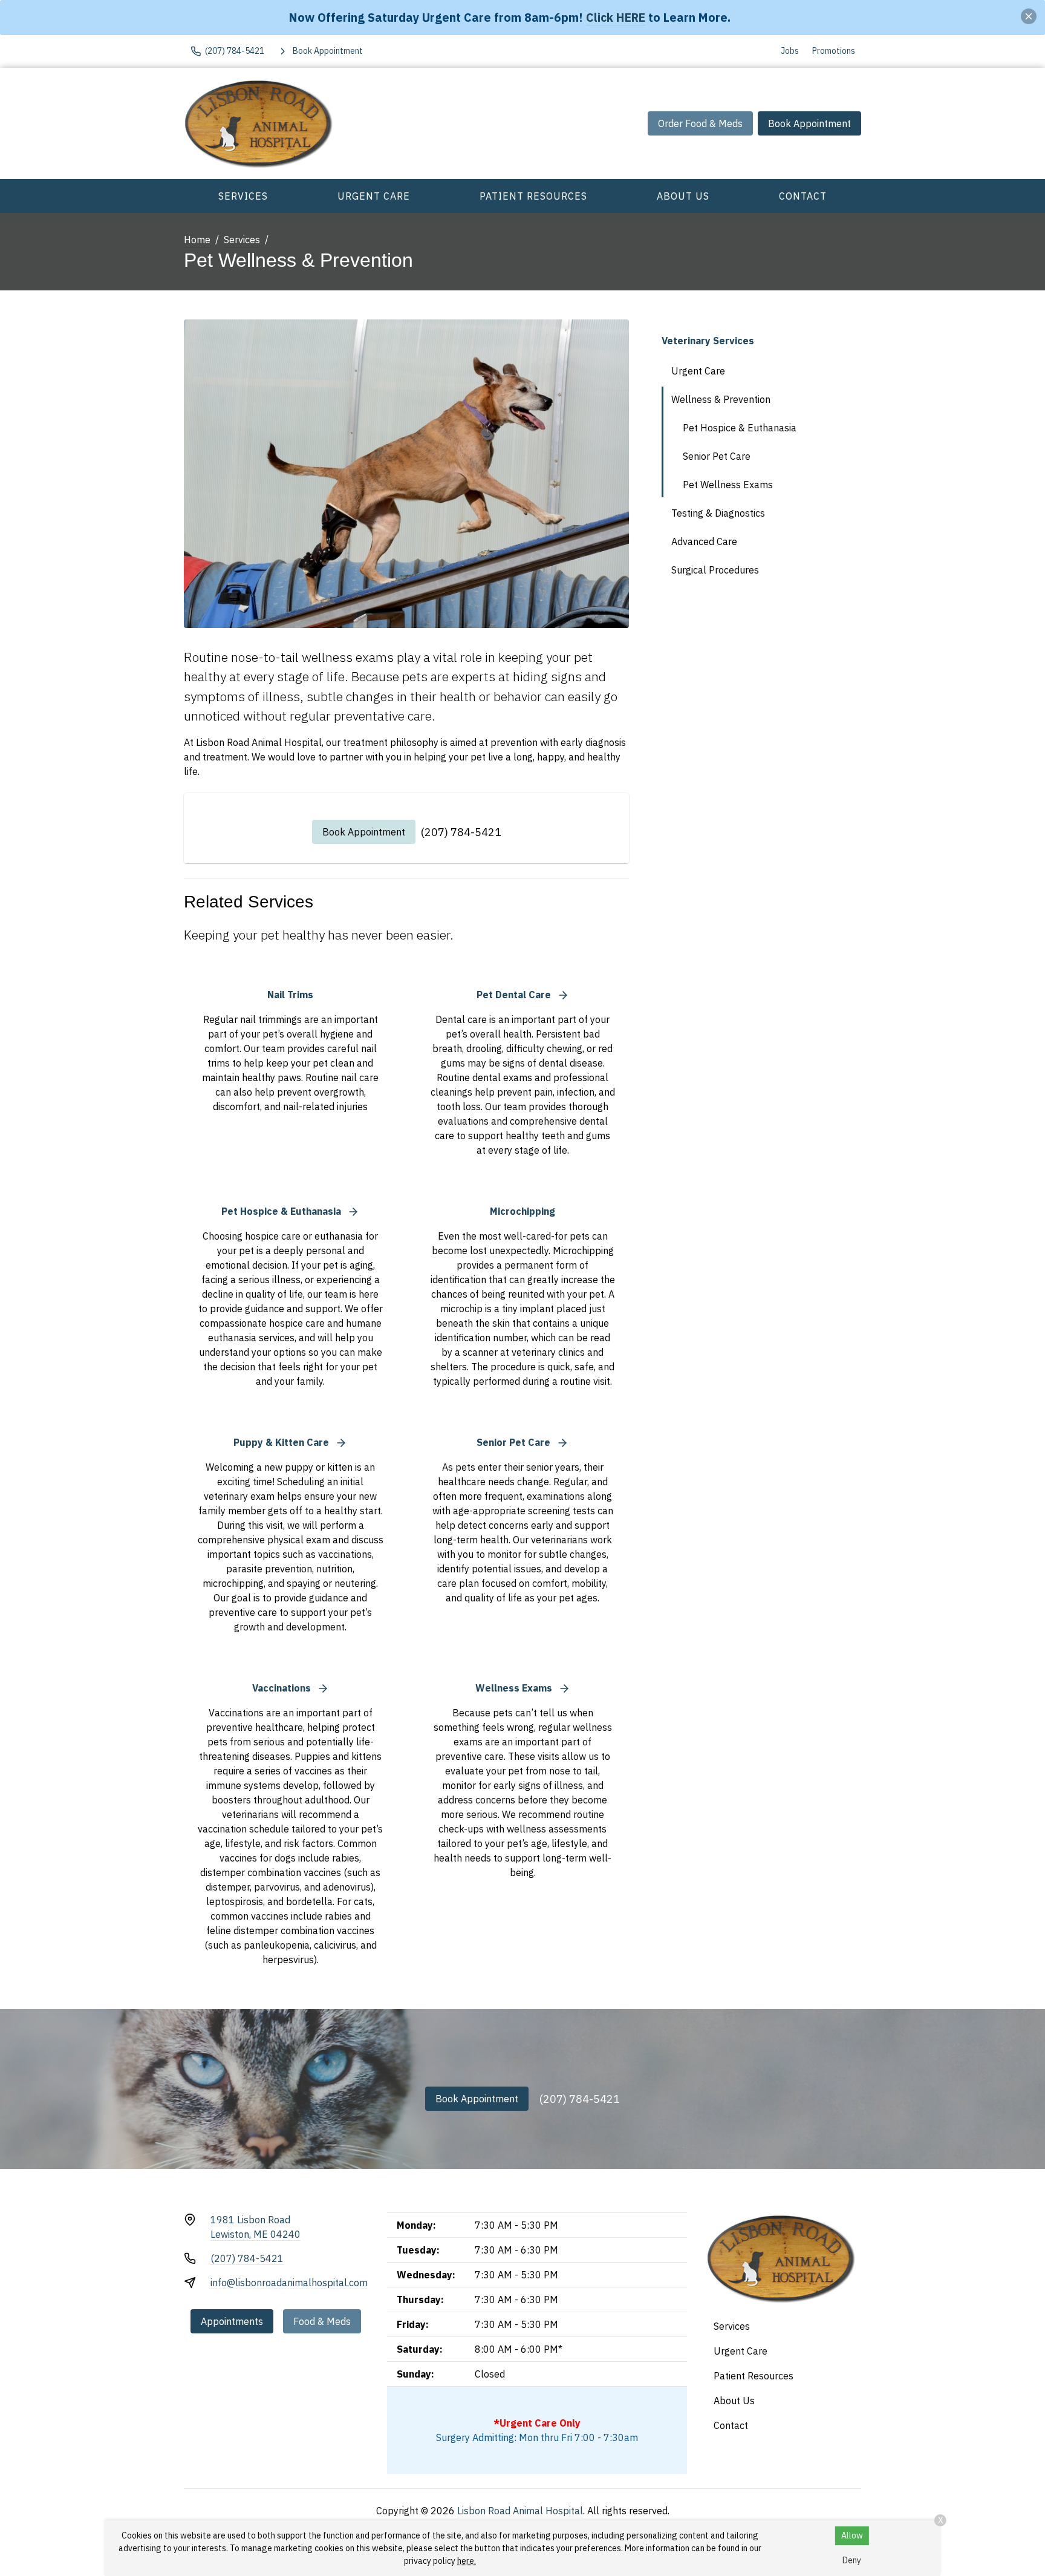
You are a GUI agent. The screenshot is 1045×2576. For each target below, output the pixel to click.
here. (467, 2561)
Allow (852, 2535)
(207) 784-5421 (461, 832)
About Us (683, 196)
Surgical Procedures (715, 570)
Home (197, 240)
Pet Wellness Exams (728, 485)
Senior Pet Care (717, 456)
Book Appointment (809, 123)
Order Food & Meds (700, 123)
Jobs (790, 51)
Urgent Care (374, 196)
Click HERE (616, 17)
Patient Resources (533, 196)
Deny (852, 2560)
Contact (803, 196)
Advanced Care (704, 541)
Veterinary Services (708, 341)
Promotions (834, 51)
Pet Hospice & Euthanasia (740, 428)
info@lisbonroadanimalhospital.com (289, 2283)
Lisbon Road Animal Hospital (520, 2511)
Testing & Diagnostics (718, 513)
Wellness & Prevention (721, 399)
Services (243, 196)
